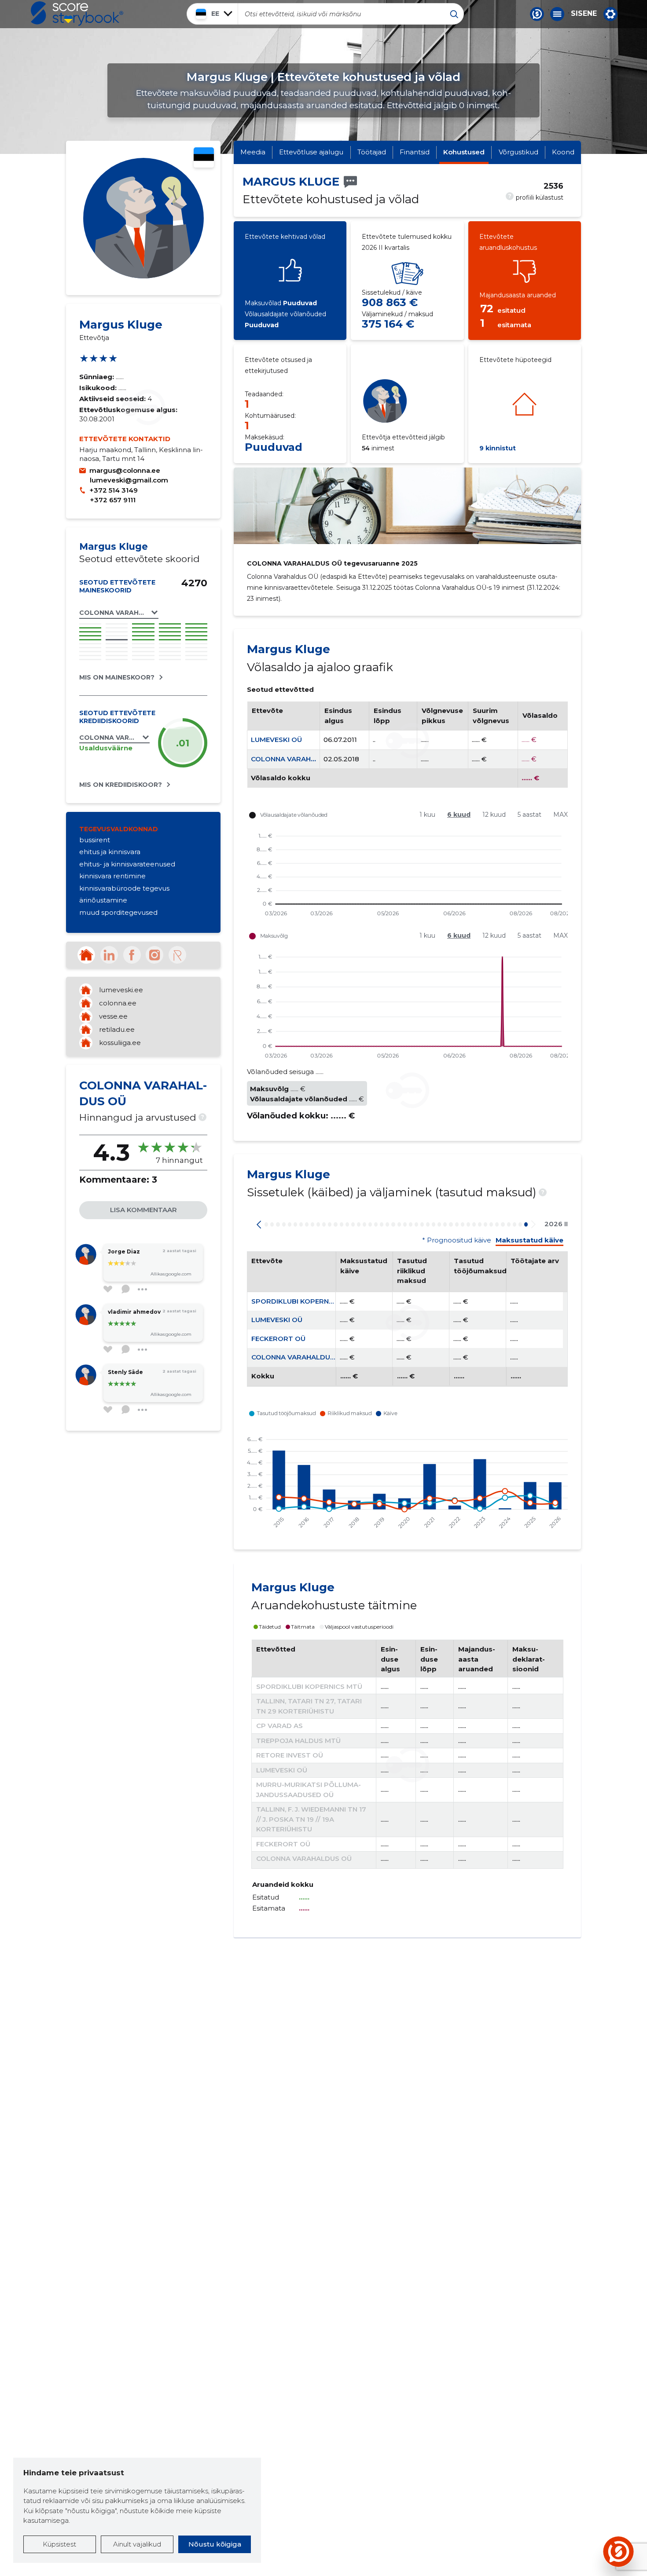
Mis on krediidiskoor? (121, 785)
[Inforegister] (177, 955)
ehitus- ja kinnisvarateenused (127, 864)
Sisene (584, 14)
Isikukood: (99, 388)
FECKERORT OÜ (278, 1339)
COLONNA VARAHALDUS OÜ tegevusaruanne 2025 (332, 563)
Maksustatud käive (529, 1240)
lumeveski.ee (121, 990)
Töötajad (372, 152)
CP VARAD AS (279, 1726)
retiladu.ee (117, 1029)
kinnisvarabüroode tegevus (124, 888)
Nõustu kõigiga (215, 2544)
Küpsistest (59, 2544)
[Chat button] (537, 14)
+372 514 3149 (114, 490)
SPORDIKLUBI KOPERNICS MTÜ (304, 1301)
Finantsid (415, 152)
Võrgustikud (518, 152)
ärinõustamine (103, 900)
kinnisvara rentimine (112, 876)
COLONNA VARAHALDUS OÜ (299, 759)
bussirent (95, 840)
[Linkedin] (109, 955)
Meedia (253, 152)
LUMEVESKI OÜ (276, 740)
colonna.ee (118, 1003)
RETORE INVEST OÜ (290, 1755)
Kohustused (464, 152)
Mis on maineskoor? (117, 677)
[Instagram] (154, 955)
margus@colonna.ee (125, 470)
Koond (563, 152)
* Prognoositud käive (457, 1240)
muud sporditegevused (118, 912)
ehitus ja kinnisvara (110, 852)
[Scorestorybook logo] (77, 14)
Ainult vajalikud (137, 2544)
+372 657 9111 (113, 500)
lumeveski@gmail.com (129, 480)
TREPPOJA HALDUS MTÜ (298, 1741)
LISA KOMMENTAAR (143, 1210)
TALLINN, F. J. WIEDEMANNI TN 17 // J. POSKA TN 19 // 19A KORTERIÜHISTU (311, 1819)
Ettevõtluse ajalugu (311, 152)
